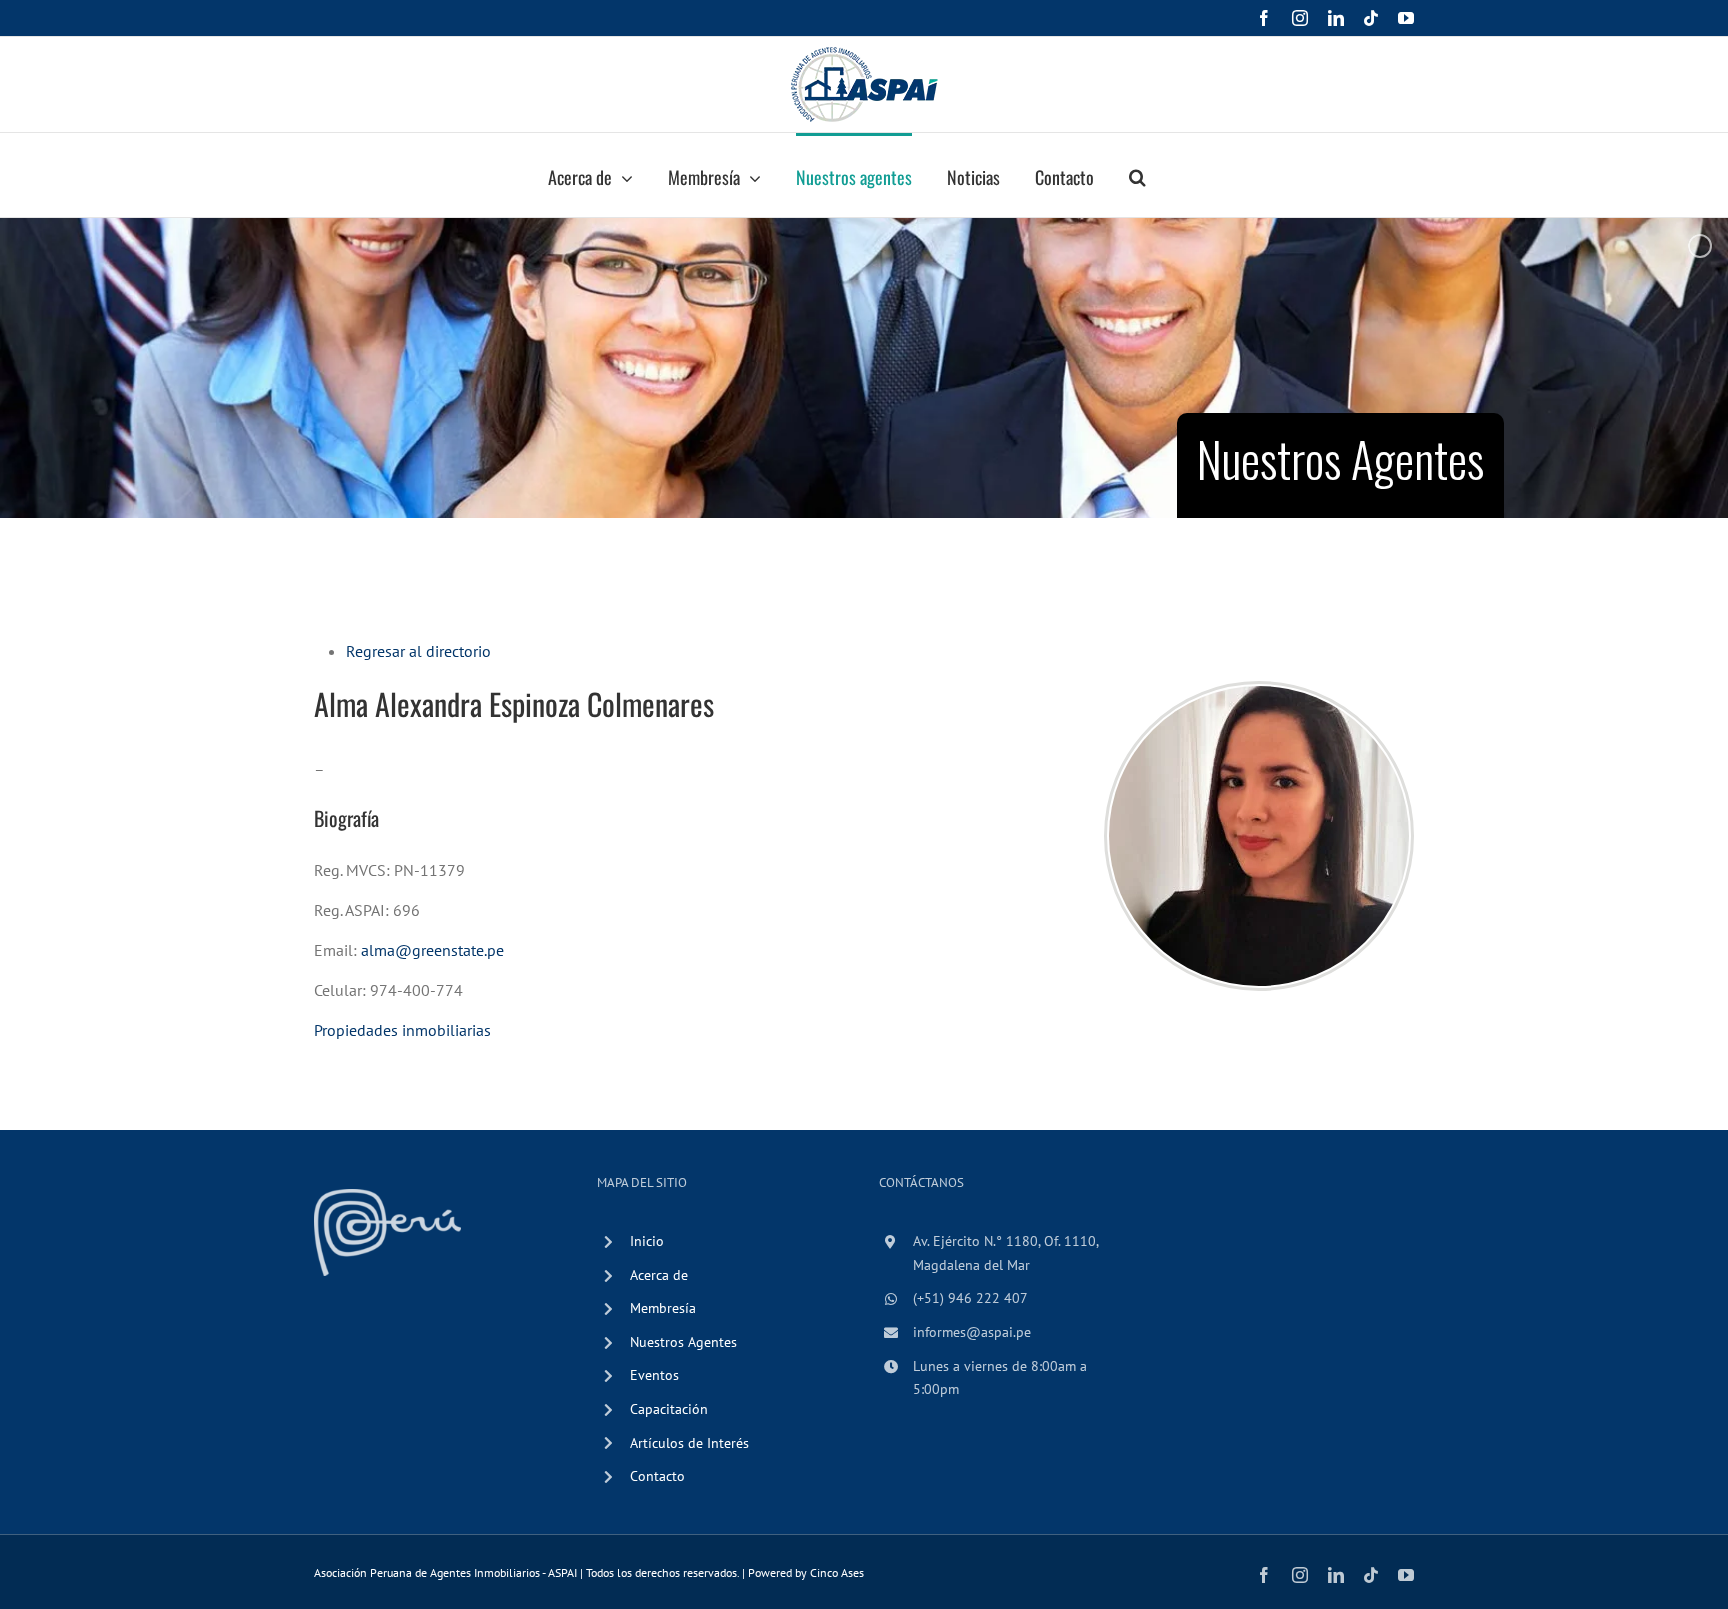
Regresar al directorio (418, 651)
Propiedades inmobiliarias (402, 1030)
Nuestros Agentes (683, 1342)
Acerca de (659, 1275)
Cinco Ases (837, 1572)
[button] (1137, 175)
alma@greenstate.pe (432, 950)
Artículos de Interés (689, 1443)
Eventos (654, 1375)
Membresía (663, 1308)
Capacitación (669, 1409)
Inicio (647, 1241)
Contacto (657, 1476)
